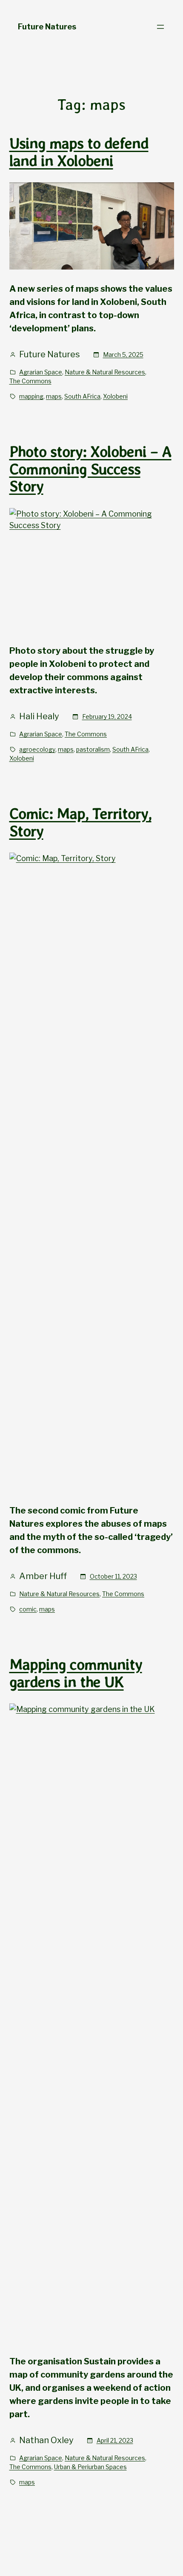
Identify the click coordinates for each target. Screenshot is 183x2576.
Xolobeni (115, 396)
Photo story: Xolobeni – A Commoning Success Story (90, 469)
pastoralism (93, 749)
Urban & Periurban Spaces (90, 2467)
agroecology (37, 749)
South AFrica (82, 396)
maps (54, 396)
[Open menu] (160, 27)
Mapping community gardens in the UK (76, 1673)
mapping (31, 396)
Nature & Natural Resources (105, 372)
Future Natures (47, 27)
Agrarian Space (41, 372)
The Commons (30, 381)
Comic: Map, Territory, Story (80, 823)
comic (28, 1609)
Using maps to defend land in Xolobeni (79, 152)
